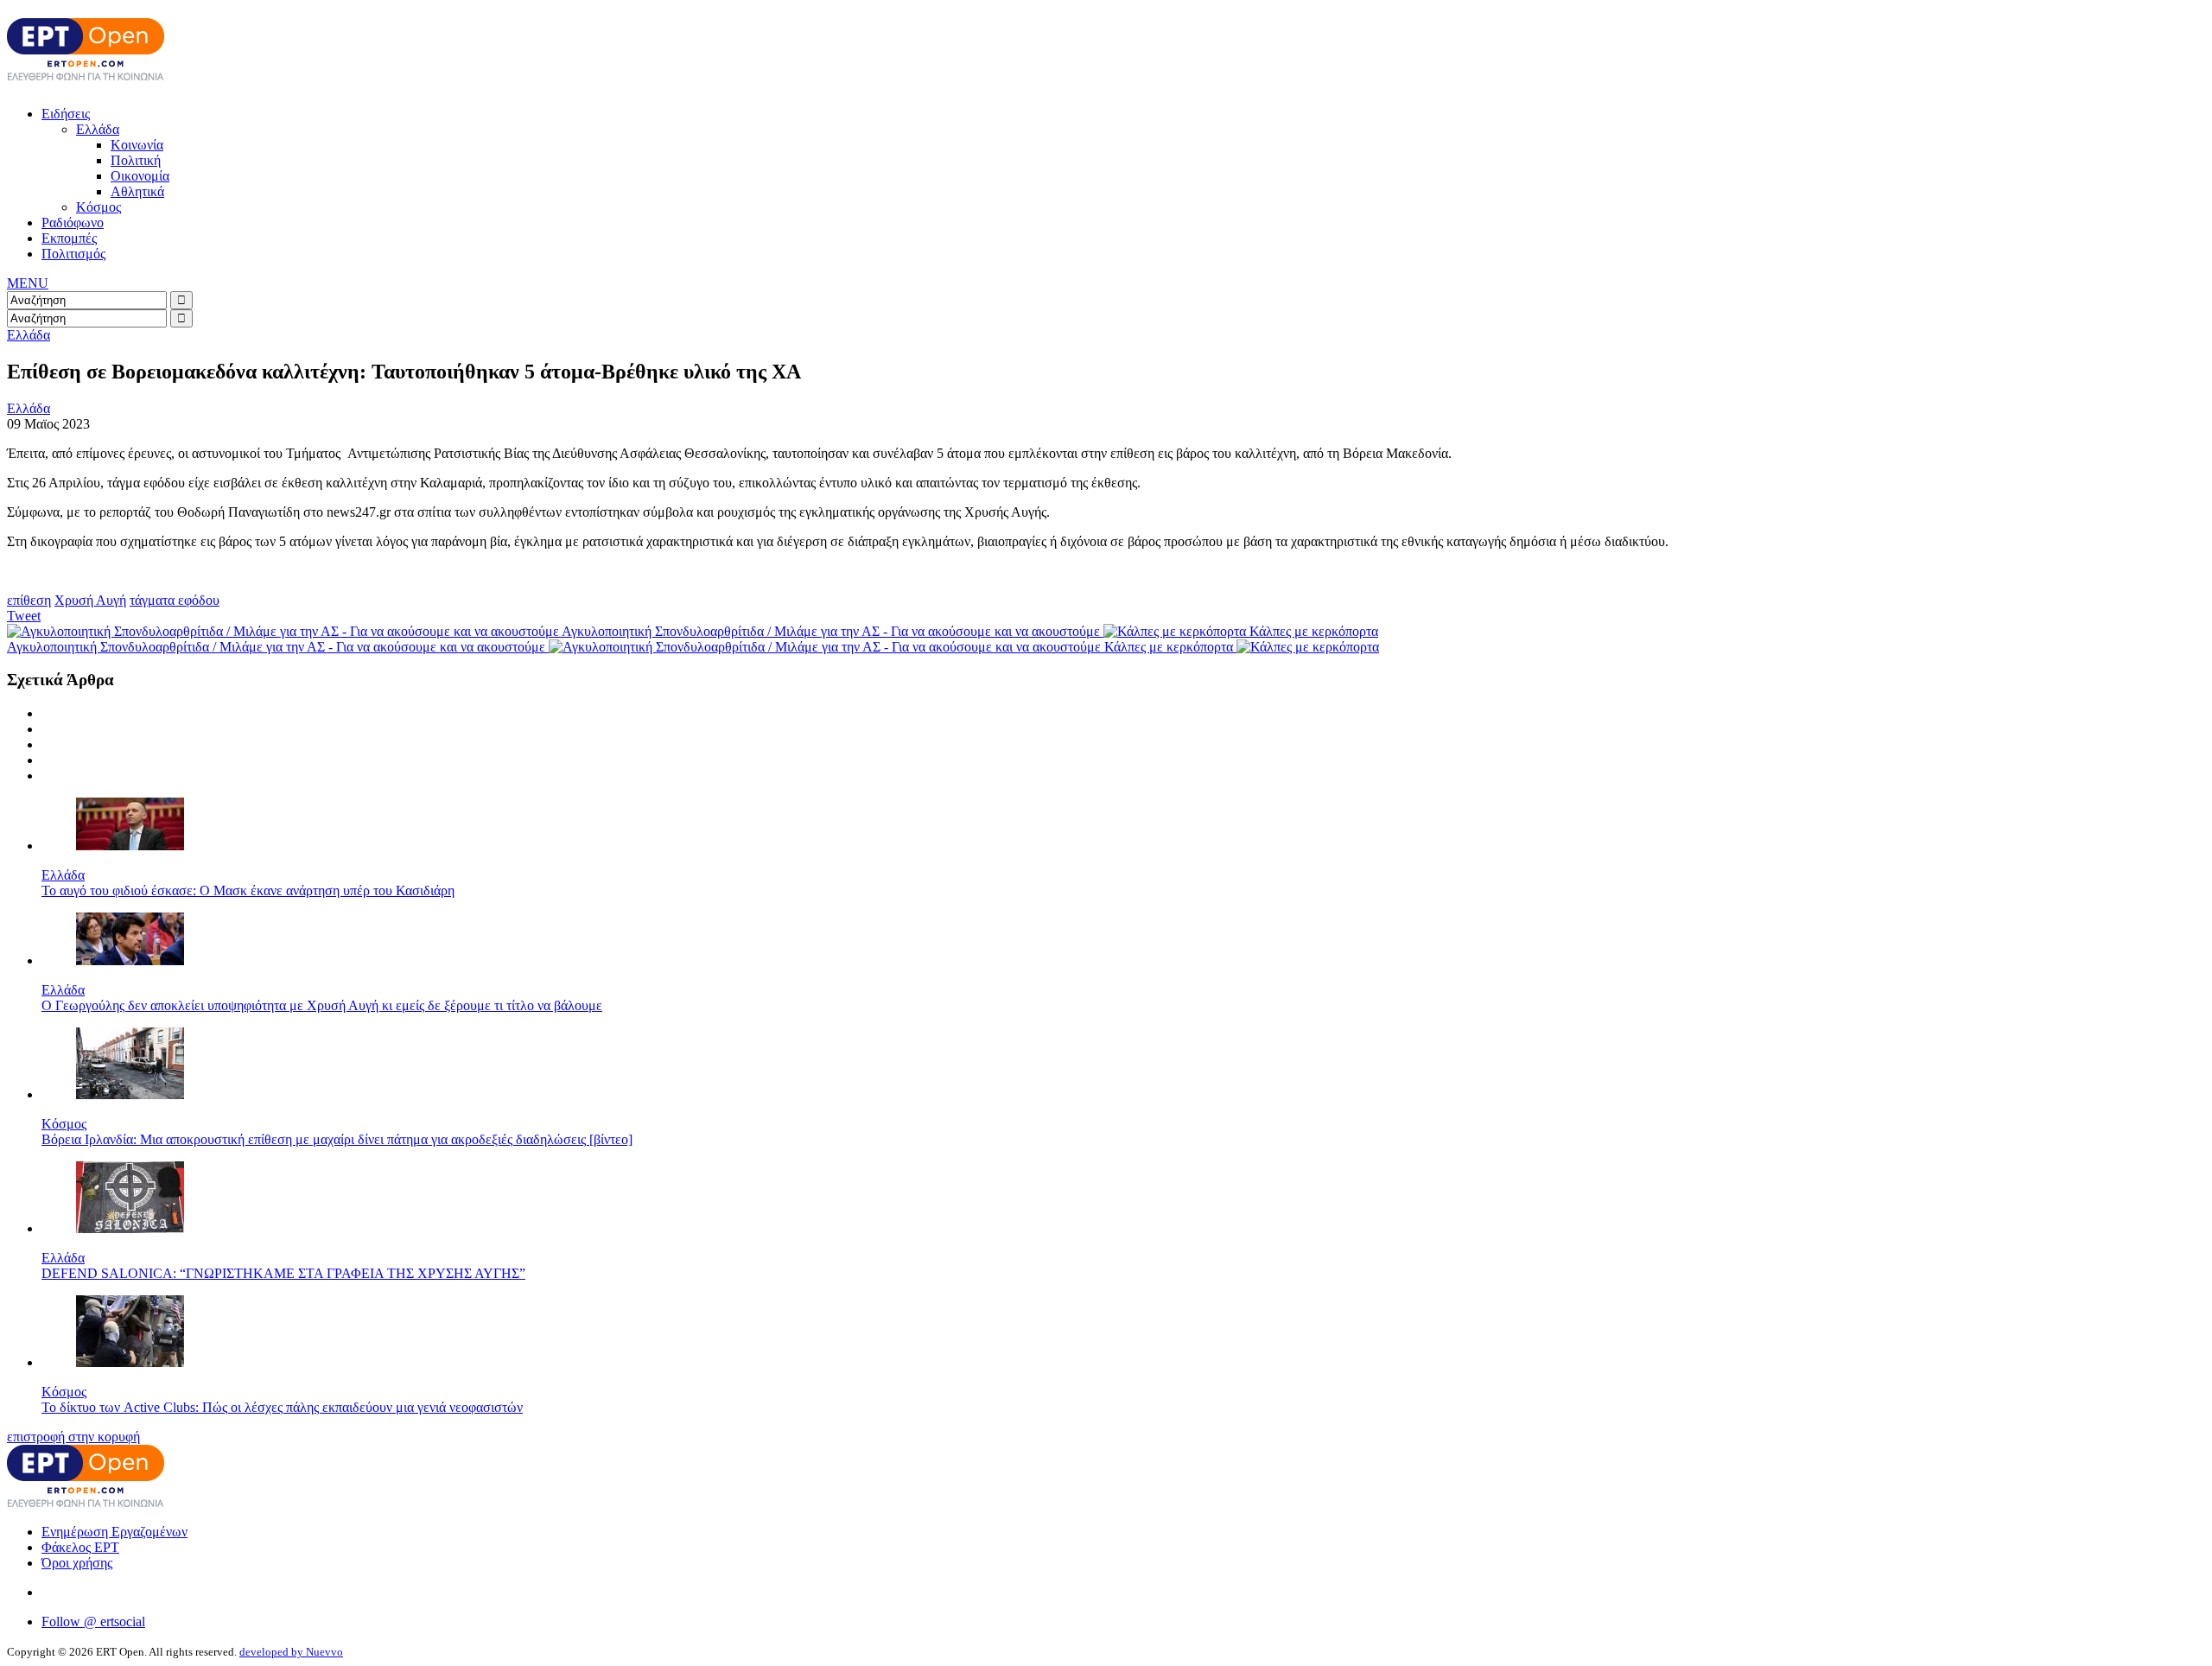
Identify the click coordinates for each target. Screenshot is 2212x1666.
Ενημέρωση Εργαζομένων (114, 1532)
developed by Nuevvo (291, 1652)
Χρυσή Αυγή (90, 600)
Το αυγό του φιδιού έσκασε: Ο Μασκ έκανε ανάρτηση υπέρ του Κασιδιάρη (248, 890)
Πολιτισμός (73, 254)
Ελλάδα (98, 129)
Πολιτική (136, 160)
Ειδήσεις (66, 114)
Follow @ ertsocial (93, 1621)
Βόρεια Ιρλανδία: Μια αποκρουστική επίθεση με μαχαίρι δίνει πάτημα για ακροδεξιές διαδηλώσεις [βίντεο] (337, 1139)
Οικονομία (140, 176)
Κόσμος (99, 207)
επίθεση (29, 600)
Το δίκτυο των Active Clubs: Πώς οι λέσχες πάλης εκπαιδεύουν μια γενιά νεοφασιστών (282, 1407)
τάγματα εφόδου (175, 600)
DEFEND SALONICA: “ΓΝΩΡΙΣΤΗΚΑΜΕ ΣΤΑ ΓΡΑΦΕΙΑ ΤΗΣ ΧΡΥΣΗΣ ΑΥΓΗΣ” (283, 1273)
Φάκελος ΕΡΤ (80, 1547)
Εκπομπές (69, 238)
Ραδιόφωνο (73, 223)
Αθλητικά (137, 191)
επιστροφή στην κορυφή (73, 1437)
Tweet (24, 616)
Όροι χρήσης (77, 1563)
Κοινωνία (137, 145)
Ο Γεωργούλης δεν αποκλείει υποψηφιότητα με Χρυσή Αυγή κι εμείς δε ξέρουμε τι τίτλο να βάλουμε (322, 1005)
